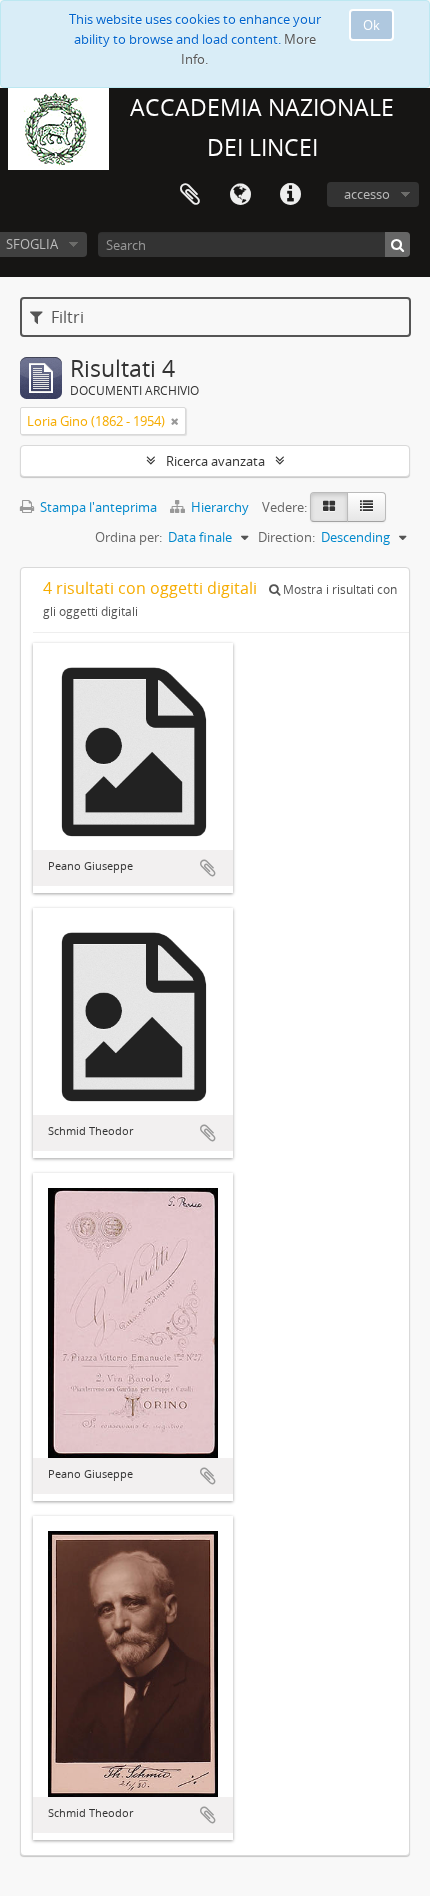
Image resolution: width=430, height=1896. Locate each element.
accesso (367, 194)
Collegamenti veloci (290, 195)
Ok (371, 25)
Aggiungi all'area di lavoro (208, 868)
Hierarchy (220, 507)
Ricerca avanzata (215, 461)
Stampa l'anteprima (97, 507)
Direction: (286, 537)
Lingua (240, 195)
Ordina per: (128, 537)
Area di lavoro (190, 195)
